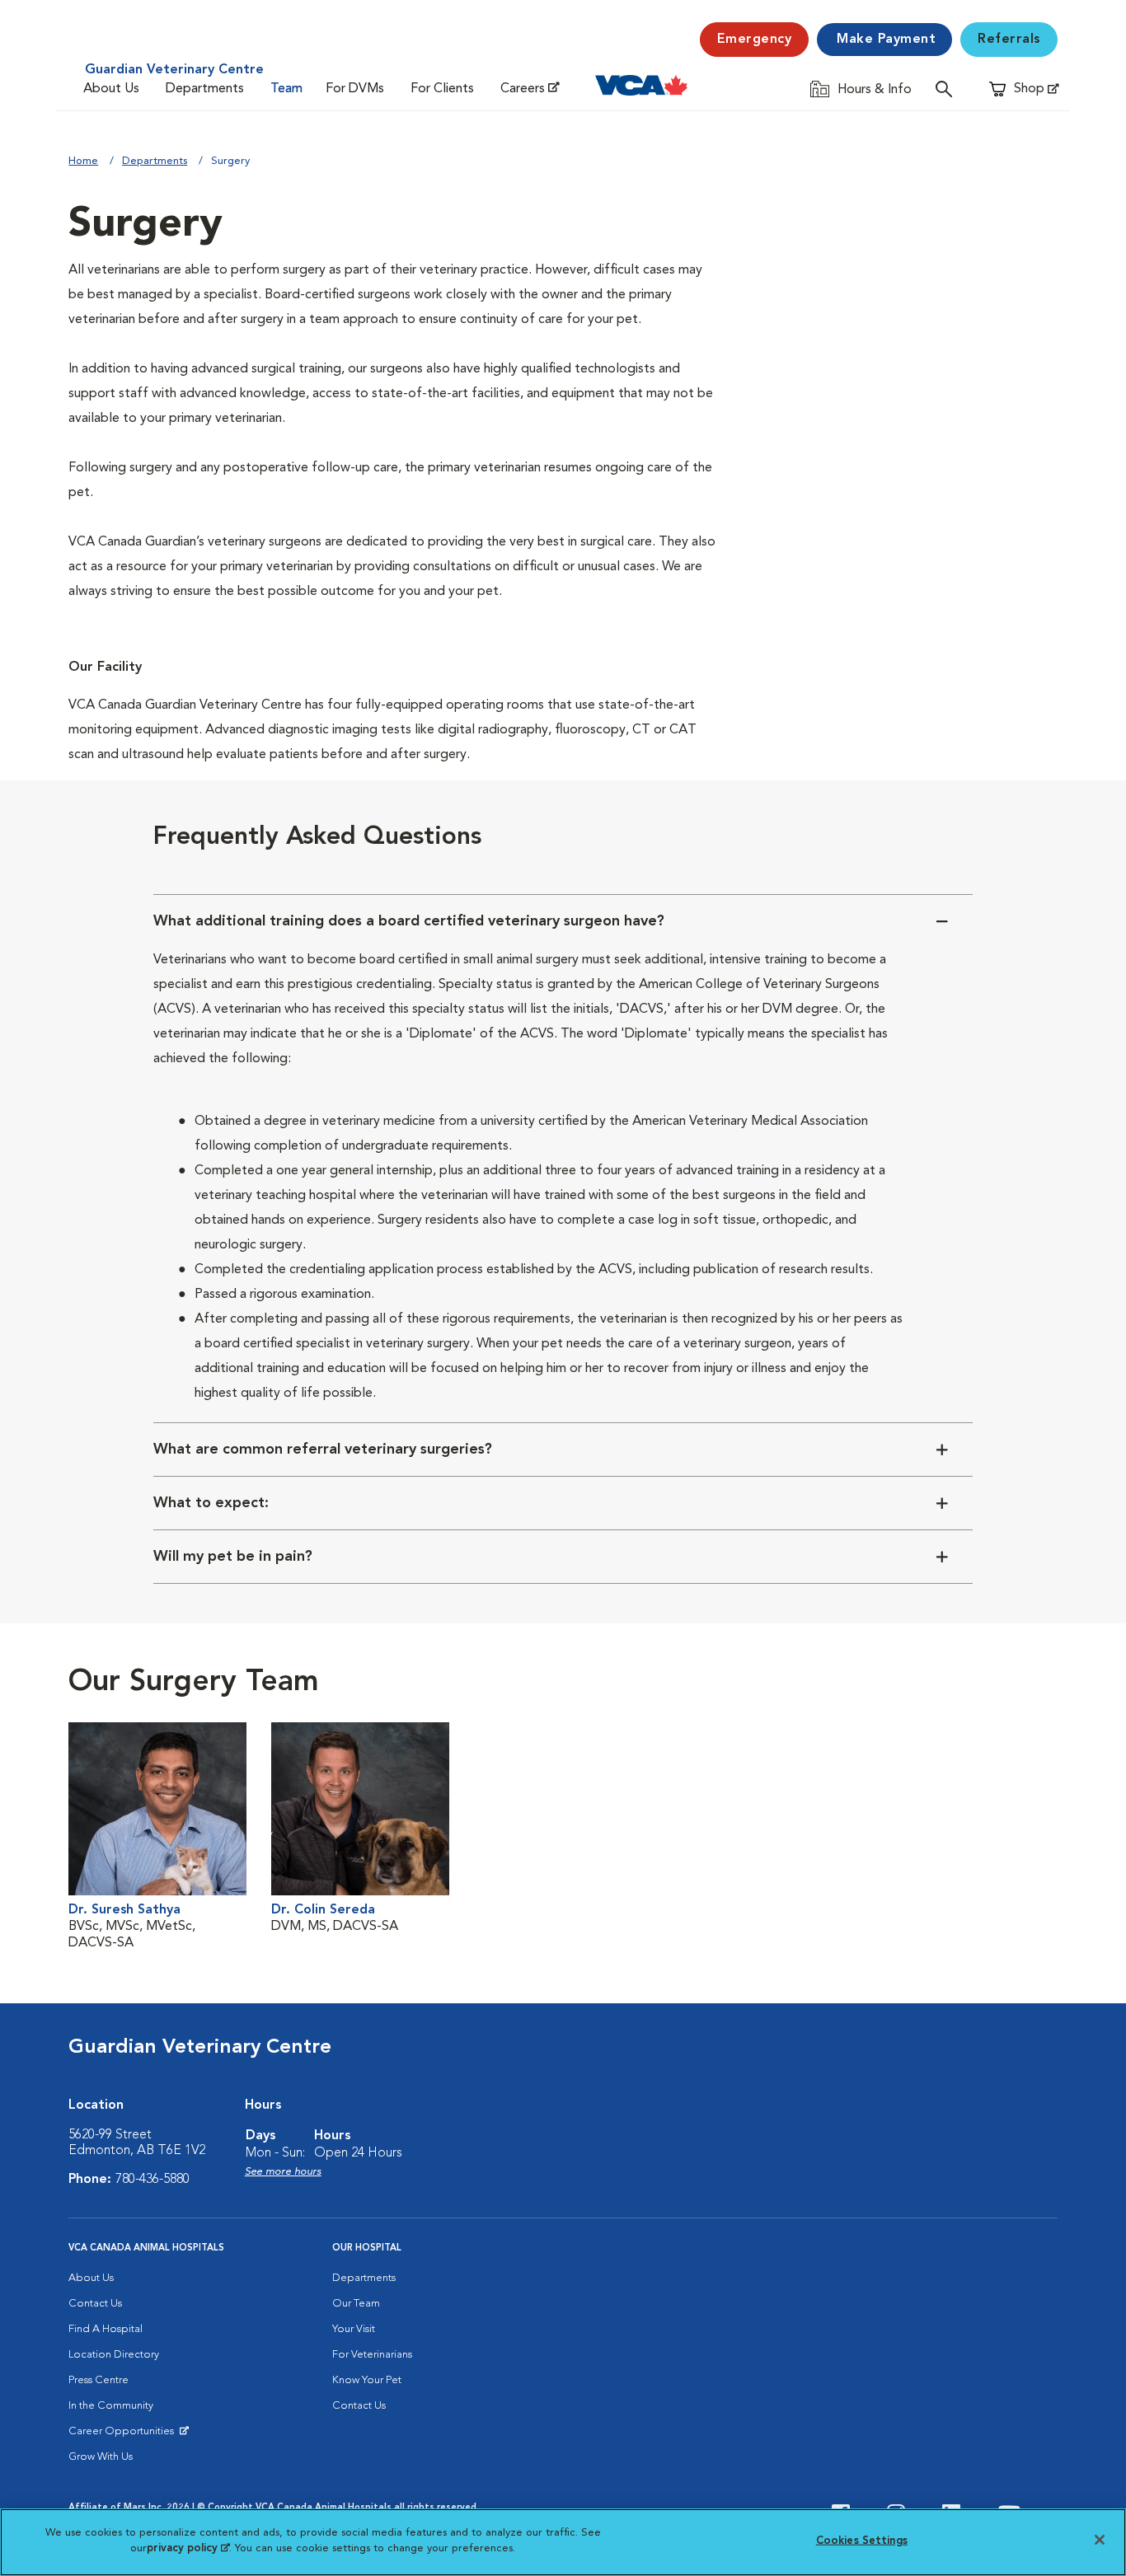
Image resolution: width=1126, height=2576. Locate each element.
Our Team (356, 2304)
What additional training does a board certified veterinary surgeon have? (409, 921)
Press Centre (99, 2380)
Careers (523, 89)
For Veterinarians (372, 2355)
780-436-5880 (152, 2180)
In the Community (111, 2406)
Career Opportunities (124, 2435)
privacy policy (188, 2548)
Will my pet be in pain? (233, 1557)
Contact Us (95, 2304)
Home (83, 161)
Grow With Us (101, 2457)
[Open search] (948, 89)
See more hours (283, 2172)
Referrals (1009, 40)
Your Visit (354, 2329)
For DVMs (355, 89)
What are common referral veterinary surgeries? (323, 1450)
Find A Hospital (106, 2329)
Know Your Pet (367, 2380)
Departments (205, 89)
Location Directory (114, 2355)
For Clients (442, 89)
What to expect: (211, 1503)
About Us (111, 89)
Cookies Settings (862, 2541)
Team (286, 89)
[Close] (1100, 2540)
